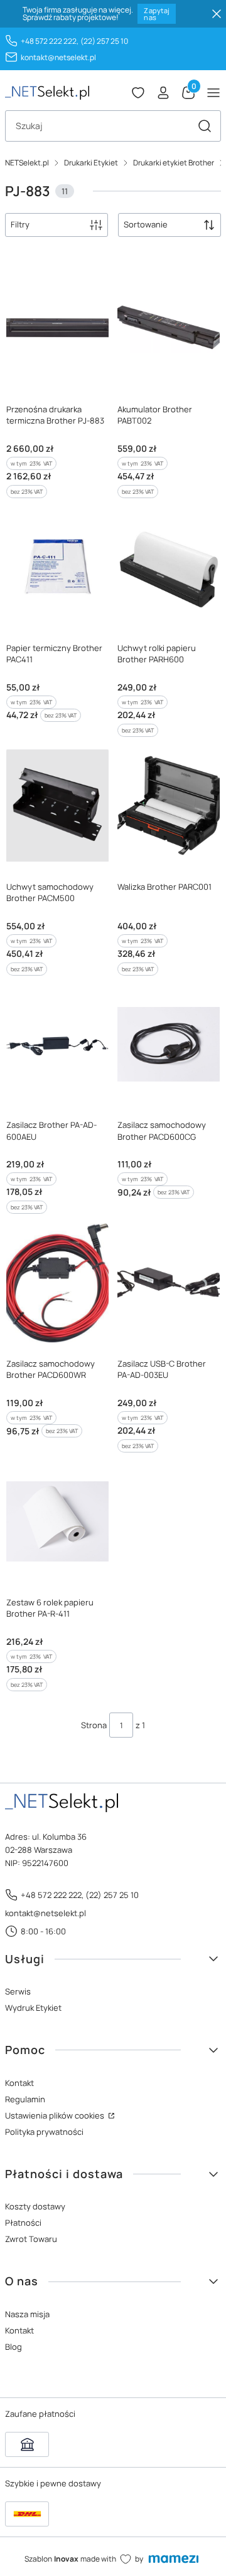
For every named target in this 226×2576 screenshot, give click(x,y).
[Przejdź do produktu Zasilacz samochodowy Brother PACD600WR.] (57, 1283)
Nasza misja (27, 2314)
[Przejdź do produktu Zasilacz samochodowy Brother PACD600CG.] (169, 1045)
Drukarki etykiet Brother (174, 163)
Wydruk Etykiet (33, 2008)
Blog (13, 2347)
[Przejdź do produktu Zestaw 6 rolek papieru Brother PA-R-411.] (57, 1521)
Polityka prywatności (44, 2132)
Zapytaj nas (157, 14)
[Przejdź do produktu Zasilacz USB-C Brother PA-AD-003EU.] (169, 1283)
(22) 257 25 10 (104, 41)
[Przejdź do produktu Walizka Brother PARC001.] (169, 806)
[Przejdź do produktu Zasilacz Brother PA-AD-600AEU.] (57, 1045)
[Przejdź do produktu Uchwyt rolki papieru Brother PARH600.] (169, 567)
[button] (205, 126)
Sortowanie (146, 224)
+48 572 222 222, (50, 41)
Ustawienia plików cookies (56, 2115)
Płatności (23, 2223)
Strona (94, 1725)
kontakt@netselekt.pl (58, 57)
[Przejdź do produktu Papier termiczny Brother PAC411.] (57, 567)
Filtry (20, 224)
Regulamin (25, 2099)
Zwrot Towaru (31, 2239)
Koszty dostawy (35, 2206)
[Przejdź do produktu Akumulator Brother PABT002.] (169, 328)
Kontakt (19, 2083)
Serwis (18, 1991)
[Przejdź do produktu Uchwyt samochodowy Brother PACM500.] (57, 806)
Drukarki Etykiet (91, 163)
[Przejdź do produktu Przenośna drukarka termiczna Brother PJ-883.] (57, 328)
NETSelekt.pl (27, 163)
